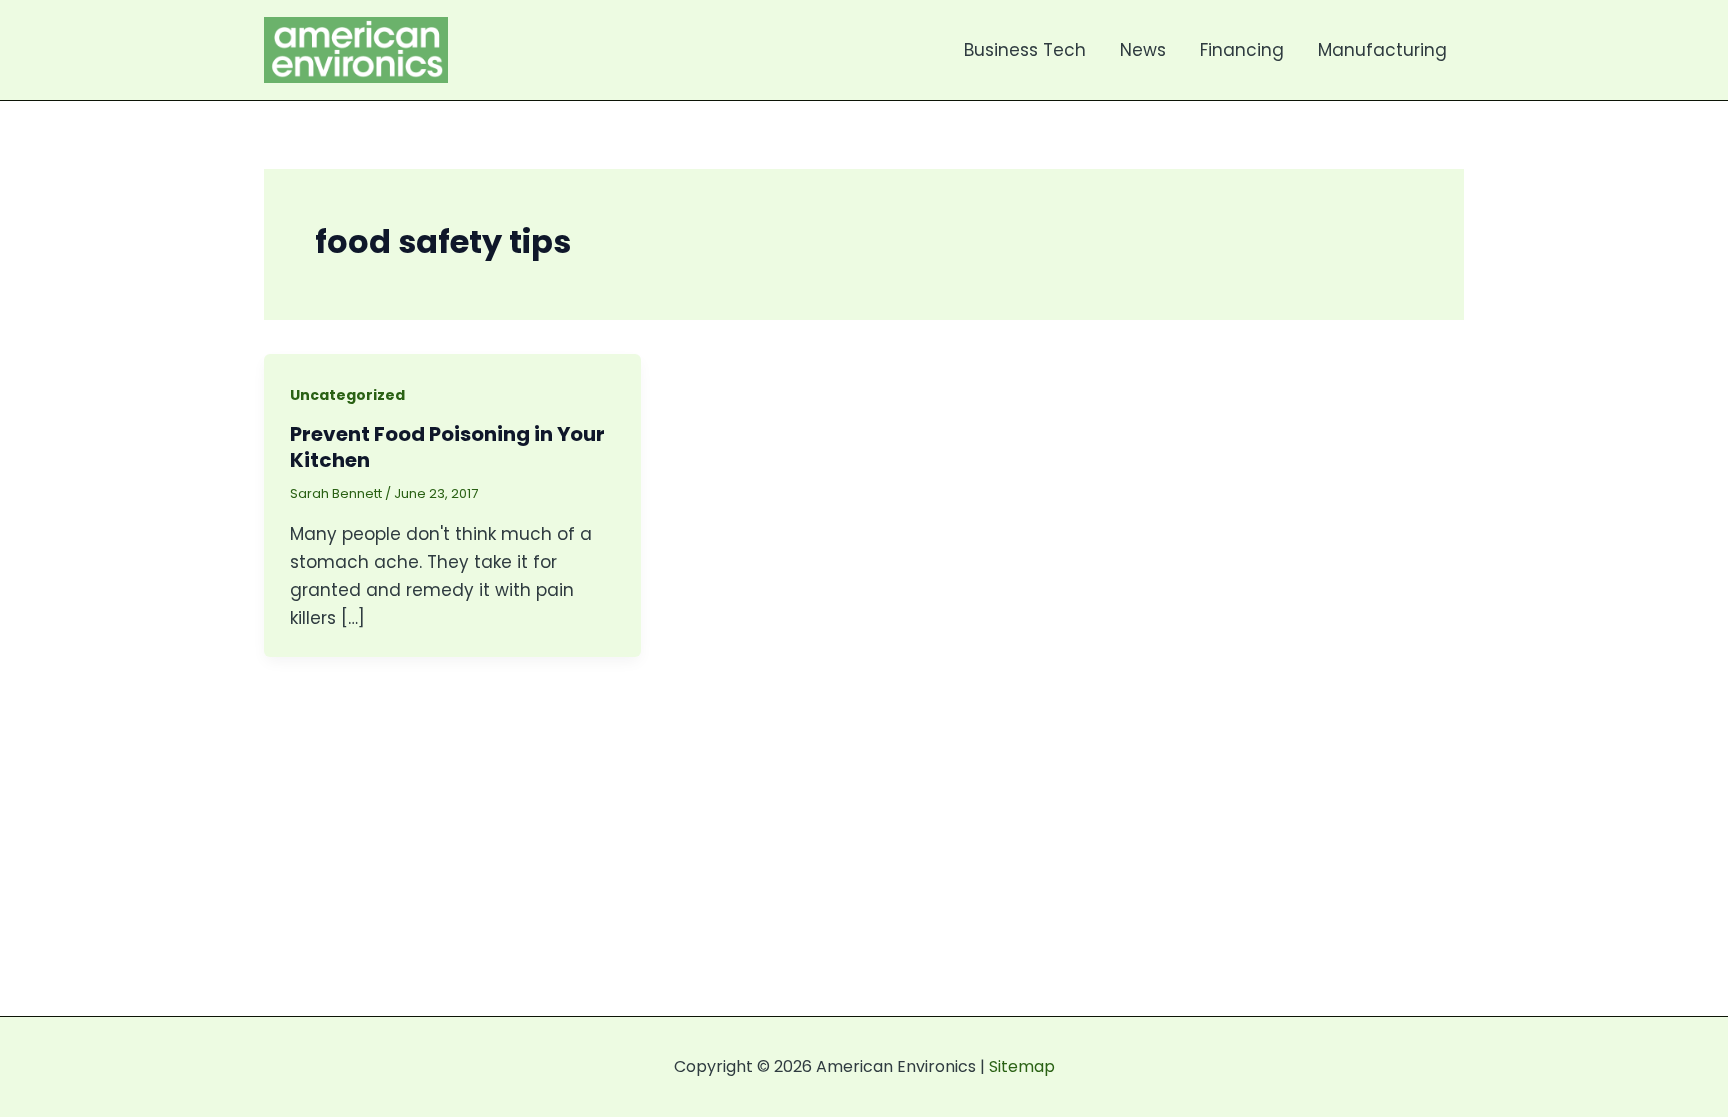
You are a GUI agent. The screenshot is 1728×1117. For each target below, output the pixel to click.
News (1143, 50)
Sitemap (1022, 1066)
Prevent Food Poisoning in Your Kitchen (447, 447)
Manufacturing (1382, 50)
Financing (1242, 50)
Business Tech (1025, 50)
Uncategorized (347, 395)
